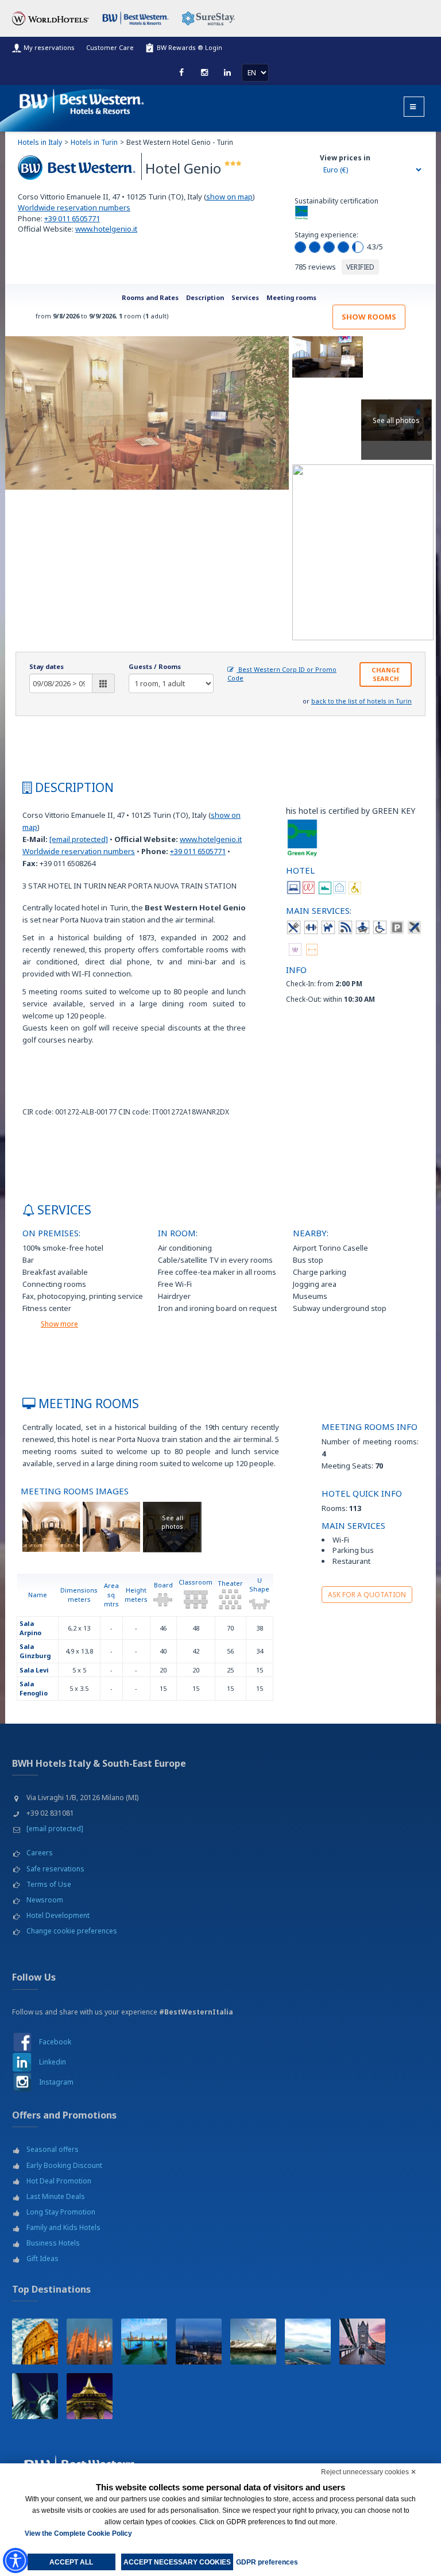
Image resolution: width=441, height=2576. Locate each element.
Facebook (55, 2042)
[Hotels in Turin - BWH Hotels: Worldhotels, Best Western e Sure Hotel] (199, 2342)
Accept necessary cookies (177, 2562)
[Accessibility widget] (16, 2560)
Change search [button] (386, 674)
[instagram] (204, 72)
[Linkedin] (227, 72)
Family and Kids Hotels (63, 2227)
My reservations (49, 47)
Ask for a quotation (367, 1595)
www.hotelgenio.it (106, 229)
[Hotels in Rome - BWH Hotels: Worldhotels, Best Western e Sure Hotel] (35, 2342)
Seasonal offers (53, 2149)
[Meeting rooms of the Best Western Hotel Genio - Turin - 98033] (51, 1526)
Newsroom (45, 1900)
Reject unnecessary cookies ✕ (369, 2472)
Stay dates (47, 666)
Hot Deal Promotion (59, 2181)
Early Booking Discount (64, 2165)
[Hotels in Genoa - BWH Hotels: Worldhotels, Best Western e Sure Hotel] (253, 2342)
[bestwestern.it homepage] (82, 99)
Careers (40, 1853)
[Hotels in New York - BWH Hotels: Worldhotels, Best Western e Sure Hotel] (35, 2396)
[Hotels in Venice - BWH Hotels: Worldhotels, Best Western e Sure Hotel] (144, 2342)
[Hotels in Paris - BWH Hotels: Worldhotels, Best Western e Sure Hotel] (90, 2396)
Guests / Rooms (155, 666)
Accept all (71, 2562)
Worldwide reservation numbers (74, 207)
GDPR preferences (267, 2562)
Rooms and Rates (150, 297)
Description (205, 297)
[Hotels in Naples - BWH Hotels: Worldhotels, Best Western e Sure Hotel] (308, 2342)
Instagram (56, 2082)
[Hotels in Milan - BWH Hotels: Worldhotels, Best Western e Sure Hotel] (90, 2342)
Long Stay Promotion (61, 2212)
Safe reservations (55, 1869)
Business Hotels (53, 2243)
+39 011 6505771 (72, 218)
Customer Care (110, 47)
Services (245, 297)
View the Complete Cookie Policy (78, 2533)
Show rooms (369, 317)
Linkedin (53, 2062)
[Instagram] (22, 2082)
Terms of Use (49, 1884)
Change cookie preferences (72, 1931)
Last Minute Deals (56, 2196)
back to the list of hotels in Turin (361, 701)
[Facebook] (181, 72)
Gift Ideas (42, 2258)
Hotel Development (58, 1915)
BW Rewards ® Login (189, 47)
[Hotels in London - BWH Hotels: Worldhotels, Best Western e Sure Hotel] (362, 2342)
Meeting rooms (291, 297)
